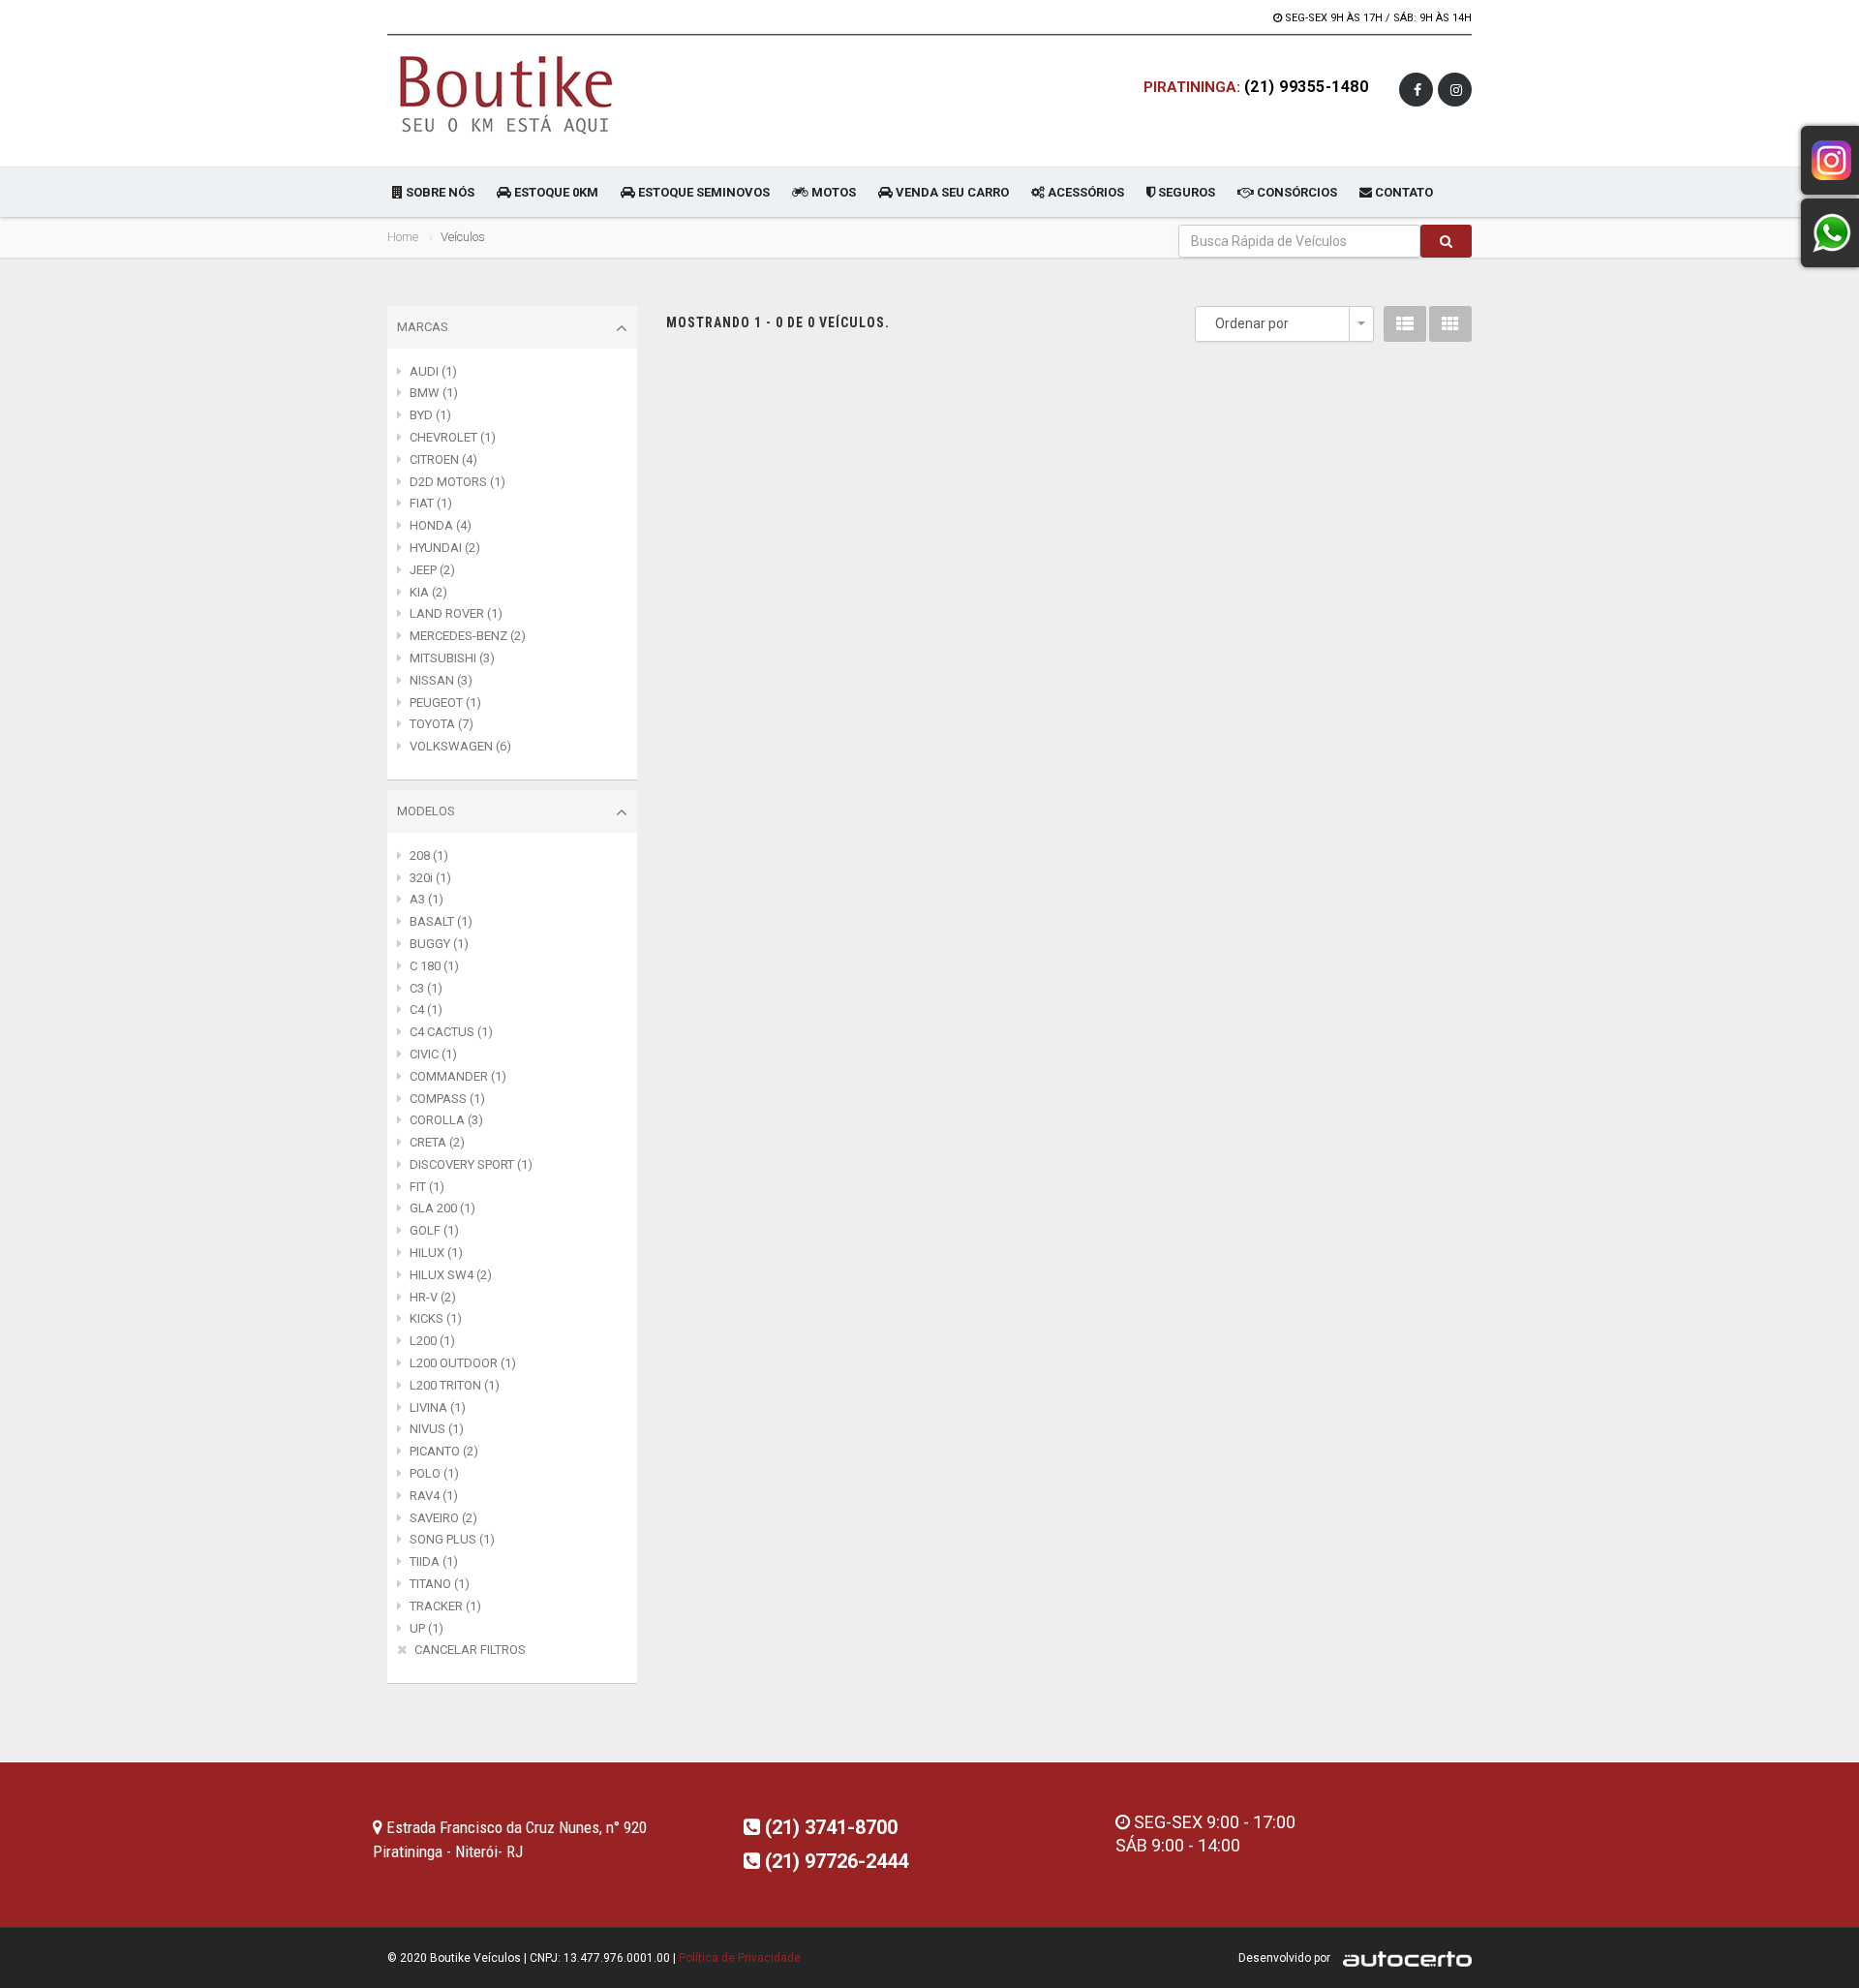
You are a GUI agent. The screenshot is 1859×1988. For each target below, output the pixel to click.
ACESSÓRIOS (1084, 192)
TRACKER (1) (445, 1606)
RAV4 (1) (434, 1496)
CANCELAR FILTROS (470, 1650)
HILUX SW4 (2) (451, 1275)
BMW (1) (434, 393)
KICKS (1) (436, 1318)
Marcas (423, 327)
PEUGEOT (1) (445, 703)
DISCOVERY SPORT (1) (471, 1164)
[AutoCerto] (1402, 1958)
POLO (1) (434, 1473)
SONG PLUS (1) (452, 1539)
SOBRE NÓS (439, 192)
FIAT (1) (431, 503)
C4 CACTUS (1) (451, 1032)
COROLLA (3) (446, 1120)
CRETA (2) (437, 1142)
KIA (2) (428, 592)
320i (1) (430, 878)
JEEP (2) (432, 570)
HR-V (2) (433, 1297)
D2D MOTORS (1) (457, 482)
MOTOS (832, 192)
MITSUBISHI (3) (452, 658)
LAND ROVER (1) (456, 613)
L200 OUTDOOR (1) (463, 1363)
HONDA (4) (441, 525)
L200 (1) (432, 1341)
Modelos (426, 811)
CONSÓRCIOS (1295, 192)
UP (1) (427, 1628)
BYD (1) (430, 415)
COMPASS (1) (447, 1099)
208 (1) (429, 856)
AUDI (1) (433, 371)
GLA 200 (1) (442, 1208)
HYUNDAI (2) (445, 548)
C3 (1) (426, 988)
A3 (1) (427, 899)
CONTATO (1402, 192)
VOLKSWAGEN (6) (460, 746)
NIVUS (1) (437, 1429)
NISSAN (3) (441, 680)
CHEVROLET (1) (453, 437)
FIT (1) (427, 1187)
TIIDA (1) (434, 1561)
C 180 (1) (434, 966)
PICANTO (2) (444, 1451)
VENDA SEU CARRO (951, 192)
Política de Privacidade (740, 1958)
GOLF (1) (434, 1230)
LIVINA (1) (438, 1407)
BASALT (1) (441, 921)
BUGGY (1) (439, 944)
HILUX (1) (436, 1253)
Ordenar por (1252, 323)
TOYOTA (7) (442, 724)
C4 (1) (426, 1009)
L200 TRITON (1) (455, 1385)
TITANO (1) (440, 1584)
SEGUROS (1185, 192)
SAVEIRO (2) (443, 1518)
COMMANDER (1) (458, 1076)
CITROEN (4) (443, 459)
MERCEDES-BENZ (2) (468, 636)
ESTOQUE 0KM (555, 192)
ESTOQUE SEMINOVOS (702, 192)
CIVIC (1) (433, 1054)
